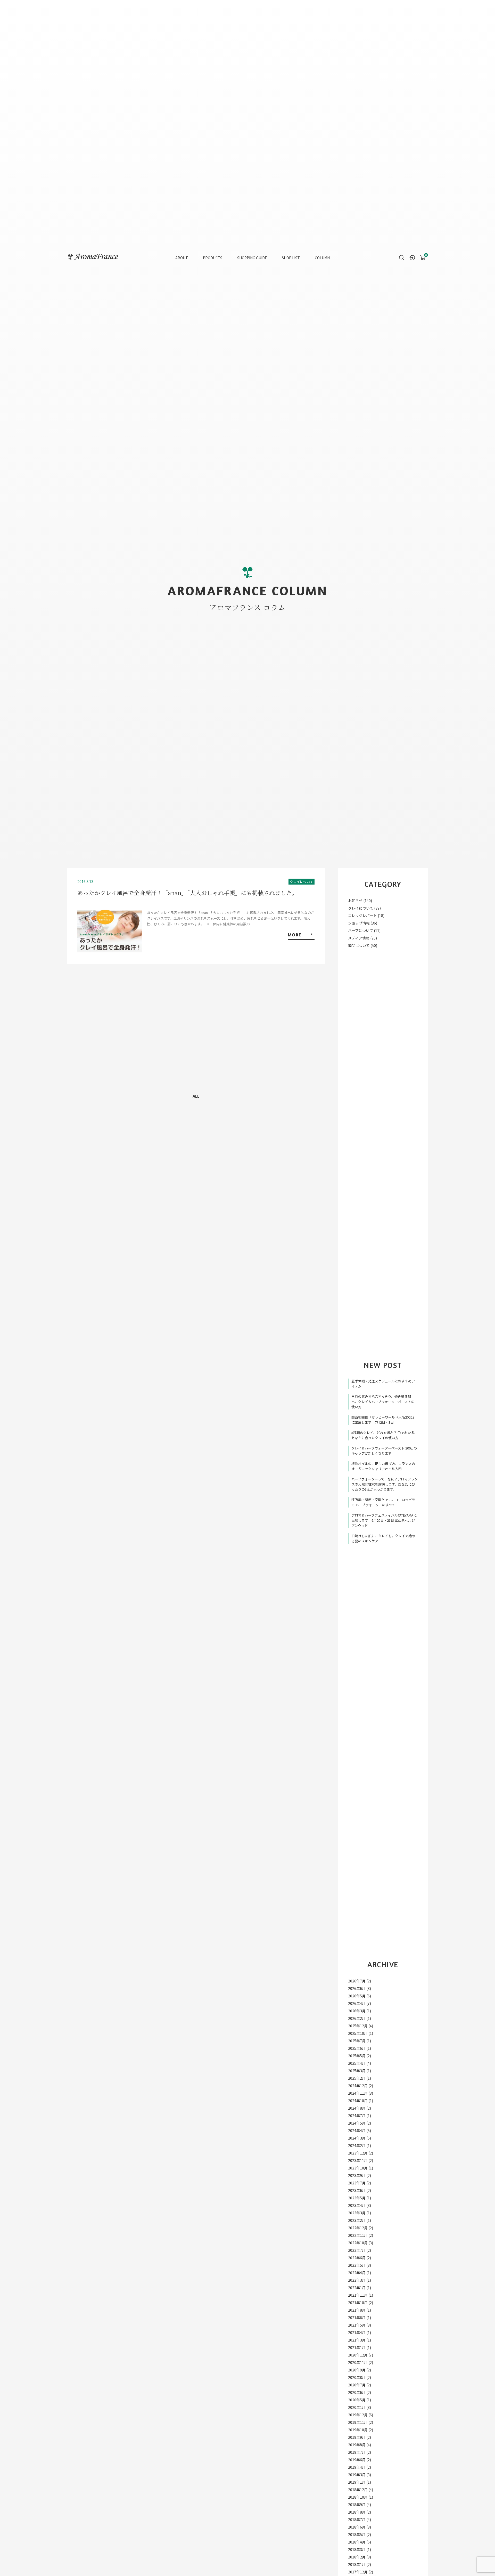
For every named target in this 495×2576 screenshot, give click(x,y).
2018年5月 (357, 2534)
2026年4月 (357, 2003)
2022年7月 (357, 2250)
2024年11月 (358, 2093)
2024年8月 (357, 2108)
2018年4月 (357, 2542)
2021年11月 (358, 2295)
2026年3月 (357, 2011)
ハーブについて (361, 930)
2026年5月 (357, 1996)
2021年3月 (357, 2340)
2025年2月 (357, 2078)
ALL (196, 1096)
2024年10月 (358, 2101)
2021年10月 (358, 2303)
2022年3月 (357, 2280)
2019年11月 (358, 2422)
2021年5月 (357, 2325)
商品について (359, 945)
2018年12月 (358, 2490)
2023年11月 (358, 2160)
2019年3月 (357, 2475)
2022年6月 (357, 2258)
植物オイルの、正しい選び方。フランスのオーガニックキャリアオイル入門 (383, 1466)
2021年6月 (357, 2318)
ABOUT (182, 258)
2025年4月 (357, 2063)
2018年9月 (357, 2505)
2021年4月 (357, 2332)
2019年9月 (357, 2437)
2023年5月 (357, 2198)
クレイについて (302, 882)
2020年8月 (357, 2377)
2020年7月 (357, 2385)
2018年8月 (357, 2512)
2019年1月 (357, 2482)
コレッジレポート (362, 916)
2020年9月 (357, 2370)
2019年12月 (358, 2415)
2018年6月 (357, 2527)
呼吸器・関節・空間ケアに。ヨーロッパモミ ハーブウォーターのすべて (383, 1502)
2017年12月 (358, 2572)
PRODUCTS (213, 258)
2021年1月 (357, 2347)
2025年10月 (358, 2033)
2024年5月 (357, 2123)
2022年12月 (358, 2228)
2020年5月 (357, 2400)
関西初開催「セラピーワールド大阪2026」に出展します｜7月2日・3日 (383, 1420)
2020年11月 (358, 2362)
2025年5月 (357, 2056)
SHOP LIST (291, 258)
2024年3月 (357, 2138)
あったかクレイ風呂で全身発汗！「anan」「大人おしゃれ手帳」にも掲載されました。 (187, 893)
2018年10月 (358, 2497)
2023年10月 (358, 2168)
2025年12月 (358, 2026)
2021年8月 (357, 2310)
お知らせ (355, 901)
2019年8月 (357, 2445)
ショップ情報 (359, 923)
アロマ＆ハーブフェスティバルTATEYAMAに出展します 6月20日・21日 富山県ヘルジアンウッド (384, 1520)
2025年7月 (357, 2041)
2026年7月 (357, 1981)
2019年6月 (357, 2460)
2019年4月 (357, 2467)
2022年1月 (357, 2288)
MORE (295, 935)
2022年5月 (357, 2265)
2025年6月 (357, 2048)
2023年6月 (357, 2190)
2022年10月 (358, 2243)
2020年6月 (357, 2392)
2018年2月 (357, 2557)
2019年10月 (358, 2430)
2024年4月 (357, 2131)
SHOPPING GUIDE (252, 258)
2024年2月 (357, 2145)
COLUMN (322, 258)
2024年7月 (357, 2116)
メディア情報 (359, 938)
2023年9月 (357, 2175)
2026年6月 (357, 1988)
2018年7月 (357, 2520)
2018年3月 (357, 2549)
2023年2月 (357, 2220)
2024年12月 (358, 2086)
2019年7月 (357, 2452)
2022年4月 (357, 2273)
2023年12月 (358, 2153)
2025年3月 (357, 2071)
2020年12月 (358, 2355)
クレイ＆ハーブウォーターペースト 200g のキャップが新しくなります (384, 1451)
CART (423, 256)
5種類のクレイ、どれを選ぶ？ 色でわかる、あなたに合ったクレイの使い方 (385, 1435)
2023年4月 (357, 2205)
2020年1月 (357, 2407)
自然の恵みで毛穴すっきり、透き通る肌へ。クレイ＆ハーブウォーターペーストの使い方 (383, 1402)
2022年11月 (358, 2235)
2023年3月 (357, 2213)
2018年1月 (357, 2564)
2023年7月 (357, 2183)
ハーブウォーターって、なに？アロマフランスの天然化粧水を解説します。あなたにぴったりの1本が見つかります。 (385, 1484)
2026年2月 (357, 2018)
